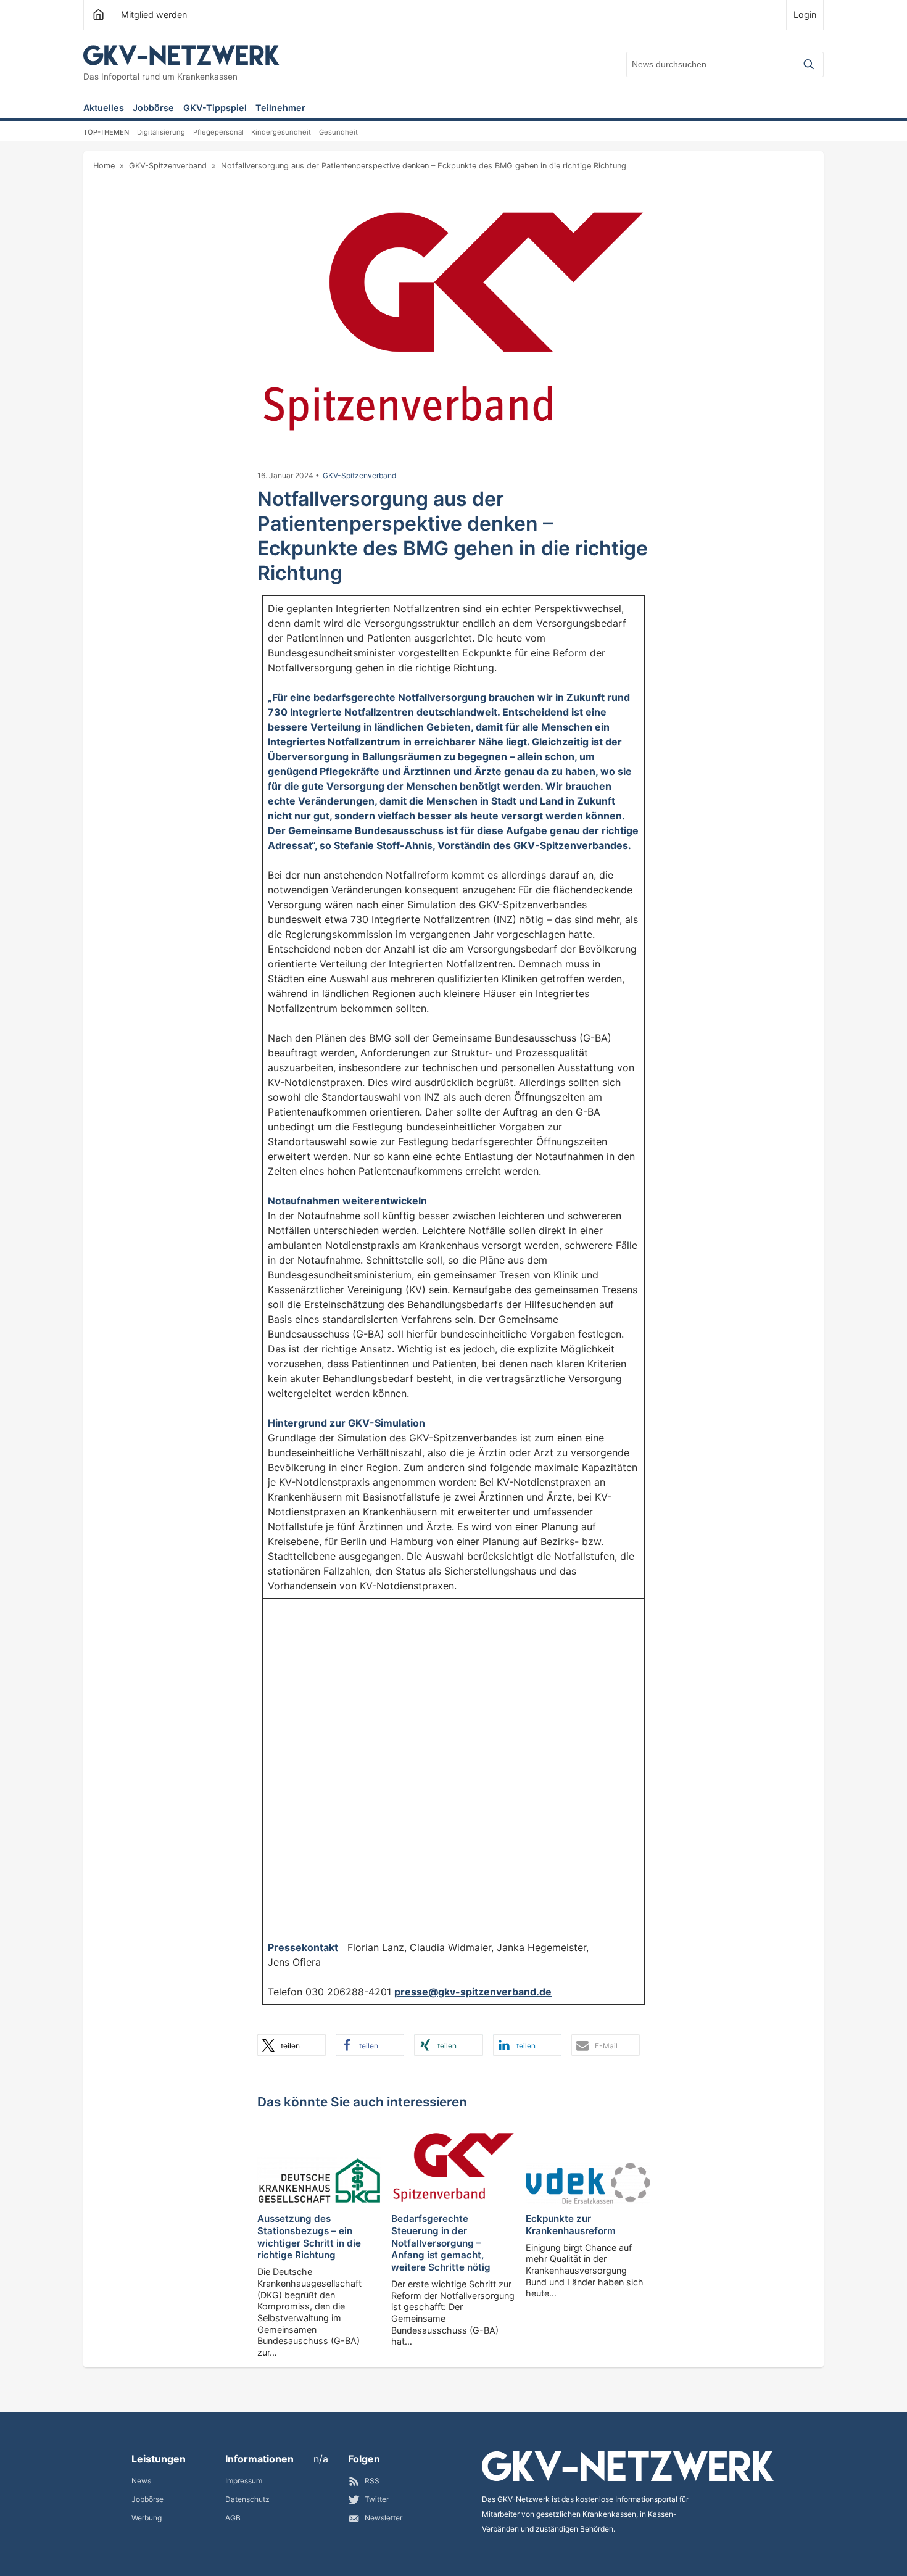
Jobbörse (153, 108)
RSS (372, 2481)
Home (104, 166)
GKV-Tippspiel (215, 108)
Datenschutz (247, 2499)
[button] (292, 2045)
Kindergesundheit (281, 132)
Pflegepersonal (218, 132)
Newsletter (383, 2518)
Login (805, 14)
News (141, 2481)
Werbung (147, 2518)
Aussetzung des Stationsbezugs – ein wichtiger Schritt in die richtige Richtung (309, 2237)
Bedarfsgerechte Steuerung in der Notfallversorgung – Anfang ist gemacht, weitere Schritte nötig (441, 2243)
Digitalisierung (161, 132)
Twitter (377, 2499)
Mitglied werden (154, 14)
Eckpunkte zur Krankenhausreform (571, 2225)
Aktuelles (104, 108)
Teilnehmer (280, 108)
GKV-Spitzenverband (168, 166)
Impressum (244, 2481)
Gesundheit (338, 132)
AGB (233, 2518)
